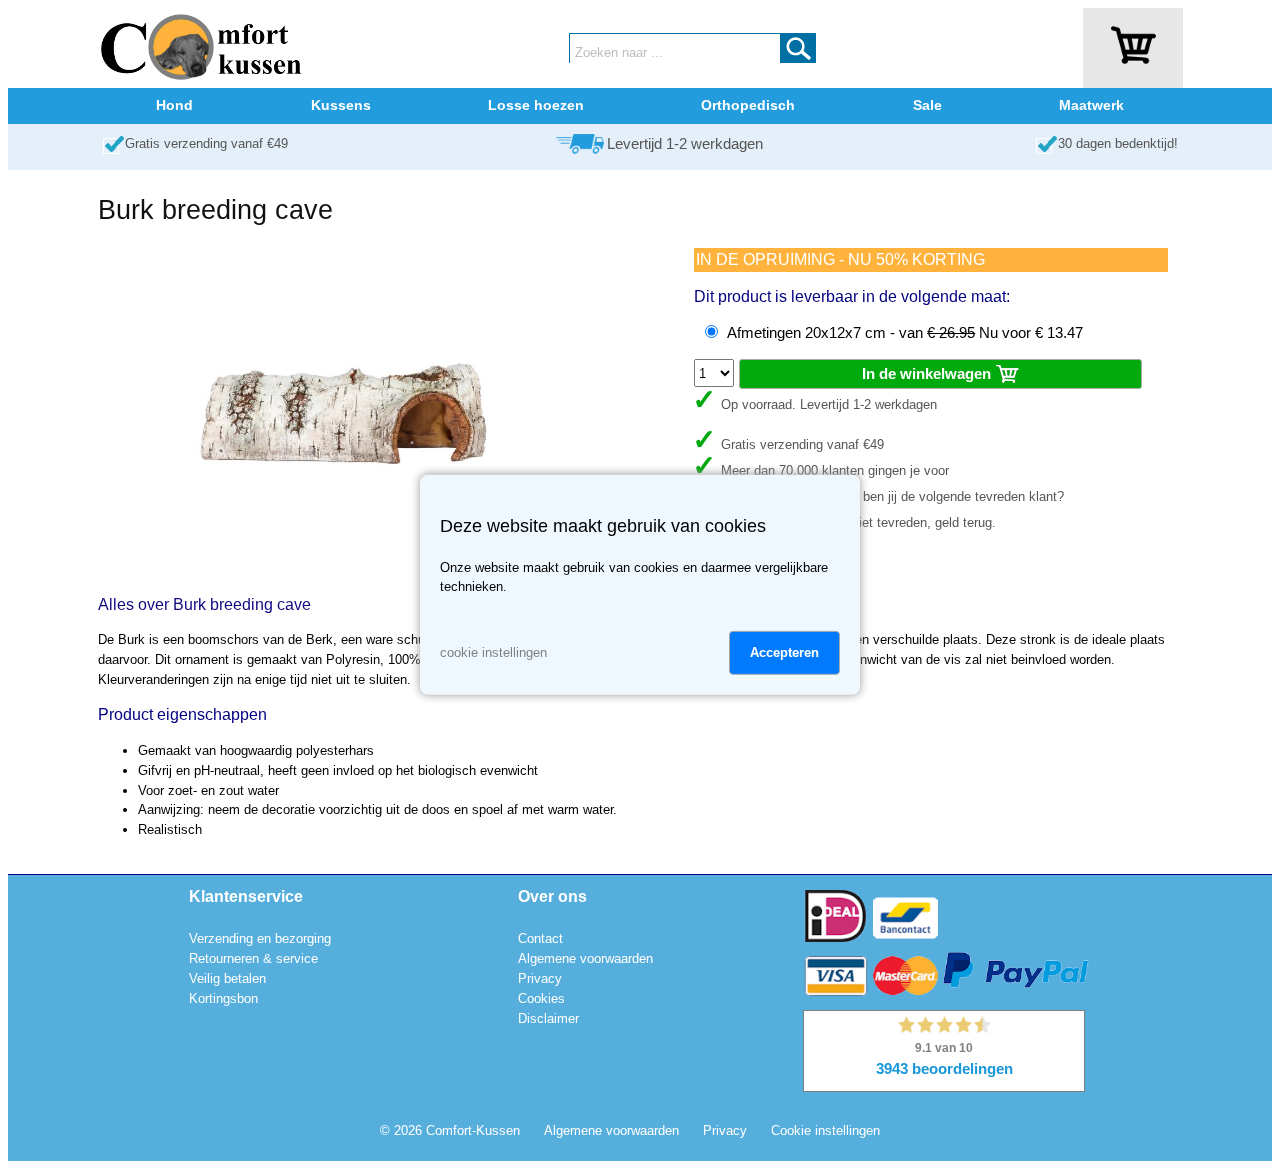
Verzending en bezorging (260, 938)
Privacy (540, 978)
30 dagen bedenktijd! (1118, 143)
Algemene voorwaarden (585, 958)
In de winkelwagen (928, 373)
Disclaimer (548, 1018)
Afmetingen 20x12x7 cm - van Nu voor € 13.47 (905, 333)
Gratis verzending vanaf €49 (206, 143)
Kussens (341, 105)
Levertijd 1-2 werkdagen (685, 144)
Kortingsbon (223, 998)
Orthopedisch (748, 105)
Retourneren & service (253, 958)
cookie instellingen (493, 652)
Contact (540, 938)
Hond (174, 105)
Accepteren (784, 652)
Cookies (541, 998)
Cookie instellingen (825, 1130)
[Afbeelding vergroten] (342, 568)
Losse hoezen (536, 105)
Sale (927, 105)
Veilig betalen (227, 978)
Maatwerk (1091, 105)
